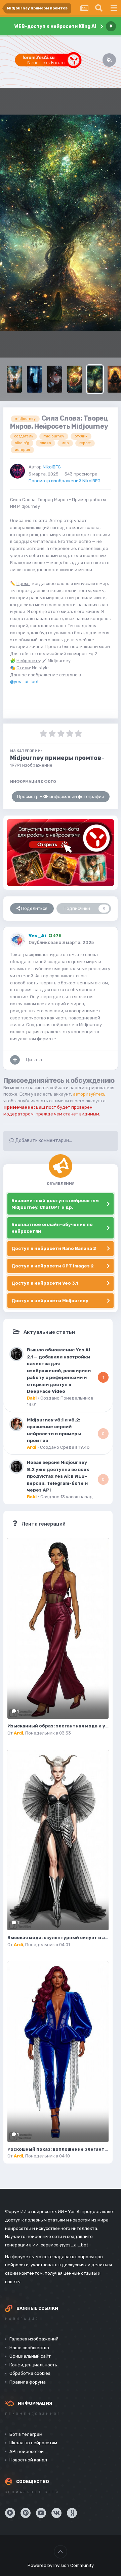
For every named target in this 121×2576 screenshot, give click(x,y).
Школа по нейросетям (33, 2443)
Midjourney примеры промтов (56, 758)
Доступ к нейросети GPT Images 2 (53, 1266)
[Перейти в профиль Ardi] (16, 1424)
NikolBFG (52, 467)
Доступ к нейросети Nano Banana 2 (54, 1248)
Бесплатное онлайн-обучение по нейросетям (52, 1228)
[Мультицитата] (15, 1060)
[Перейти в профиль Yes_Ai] (17, 940)
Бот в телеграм (26, 2434)
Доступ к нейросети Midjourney (50, 1301)
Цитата (34, 1060)
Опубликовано (61, 942)
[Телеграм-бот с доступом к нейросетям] (61, 852)
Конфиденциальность (33, 2365)
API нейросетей (27, 2451)
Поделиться (34, 908)
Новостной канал (28, 2460)
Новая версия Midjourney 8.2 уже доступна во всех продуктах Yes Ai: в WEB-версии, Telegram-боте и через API (58, 1476)
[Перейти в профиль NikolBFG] (17, 471)
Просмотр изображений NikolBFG (65, 481)
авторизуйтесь (89, 1094)
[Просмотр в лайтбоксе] (61, 223)
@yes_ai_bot (24, 682)
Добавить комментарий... (43, 1141)
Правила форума (28, 2382)
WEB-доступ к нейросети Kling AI (55, 26)
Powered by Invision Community (61, 2565)
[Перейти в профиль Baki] (16, 1354)
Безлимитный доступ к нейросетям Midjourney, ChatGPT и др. (55, 1204)
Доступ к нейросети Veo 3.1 (45, 1283)
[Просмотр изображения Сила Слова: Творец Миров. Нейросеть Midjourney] (95, 379)
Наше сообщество (29, 2348)
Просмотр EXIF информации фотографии (61, 796)
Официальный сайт (30, 2356)
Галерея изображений (34, 2339)
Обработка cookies (30, 2373)
